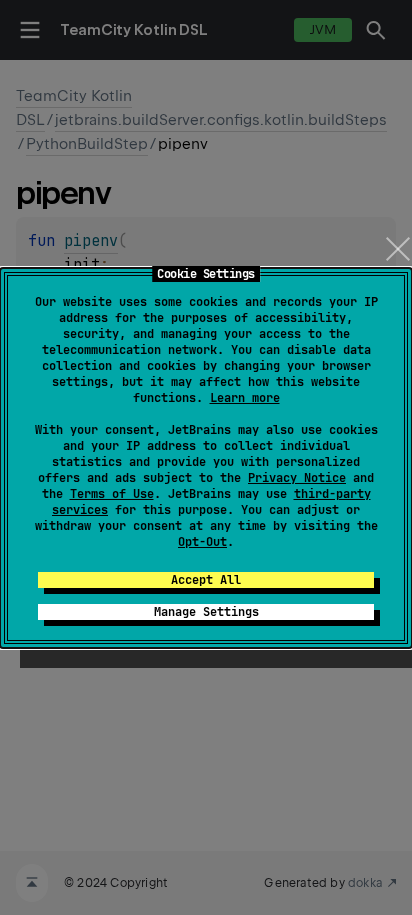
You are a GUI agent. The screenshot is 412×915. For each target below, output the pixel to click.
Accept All (206, 580)
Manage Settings (206, 612)
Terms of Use (112, 494)
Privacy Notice (297, 478)
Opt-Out (202, 542)
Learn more (245, 398)
